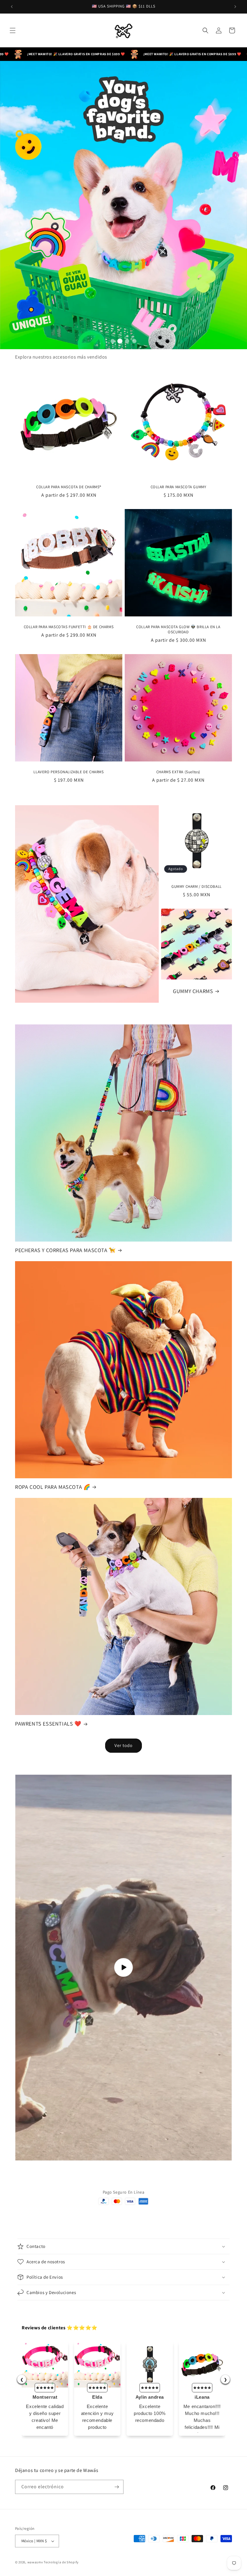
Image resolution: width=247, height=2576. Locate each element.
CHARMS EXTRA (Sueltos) (178, 772)
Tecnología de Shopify (61, 2562)
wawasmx (35, 2562)
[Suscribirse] (117, 2487)
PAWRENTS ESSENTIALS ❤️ (48, 1724)
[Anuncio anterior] (12, 7)
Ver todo (123, 1745)
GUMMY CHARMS (193, 991)
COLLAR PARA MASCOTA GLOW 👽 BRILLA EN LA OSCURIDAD (178, 630)
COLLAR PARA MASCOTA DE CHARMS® (69, 487)
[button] (13, 30)
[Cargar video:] (123, 1968)
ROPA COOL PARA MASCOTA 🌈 (53, 1487)
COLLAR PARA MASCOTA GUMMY (178, 487)
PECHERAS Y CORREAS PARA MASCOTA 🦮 (65, 1250)
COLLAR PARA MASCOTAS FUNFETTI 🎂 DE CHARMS (69, 627)
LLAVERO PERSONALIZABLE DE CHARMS (69, 772)
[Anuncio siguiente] (235, 7)
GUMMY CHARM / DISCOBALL (197, 886)
